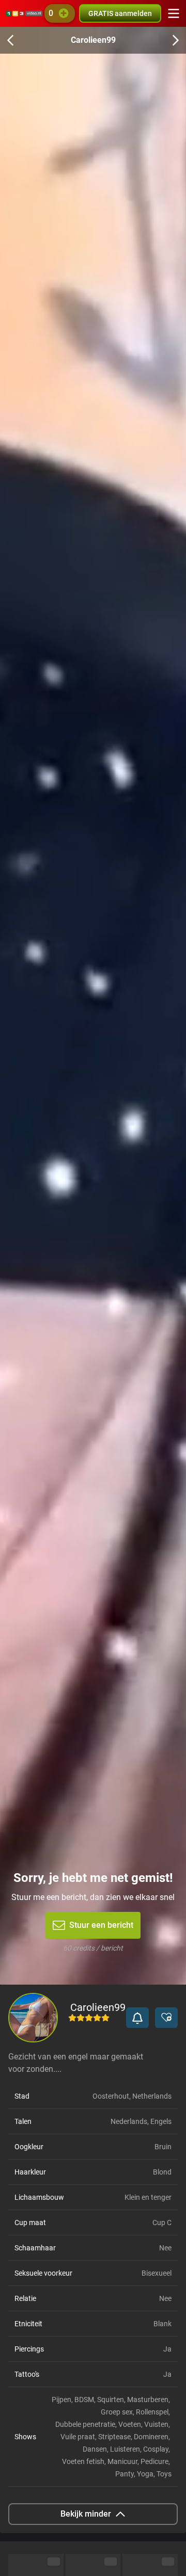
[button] (137, 2018)
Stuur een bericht (101, 1925)
